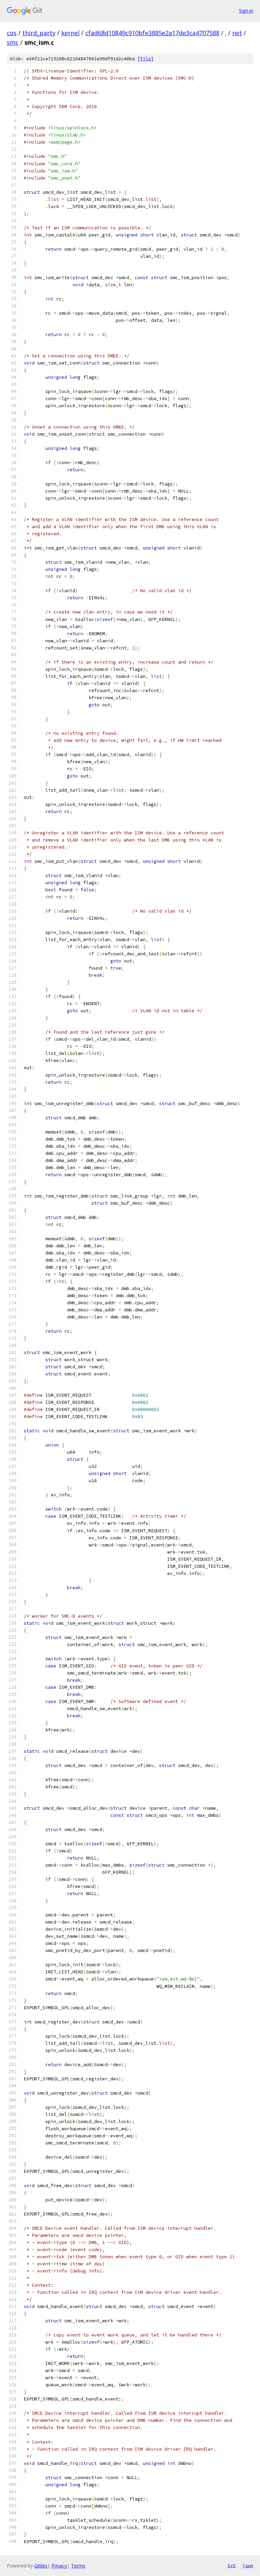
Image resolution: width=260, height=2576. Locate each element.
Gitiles (41, 2566)
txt (232, 2565)
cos (12, 33)
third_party (39, 33)
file (146, 59)
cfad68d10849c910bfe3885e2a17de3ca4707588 (152, 33)
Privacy (59, 2566)
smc (13, 42)
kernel (70, 33)
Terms (78, 2566)
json (248, 2565)
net (237, 33)
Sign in (246, 11)
